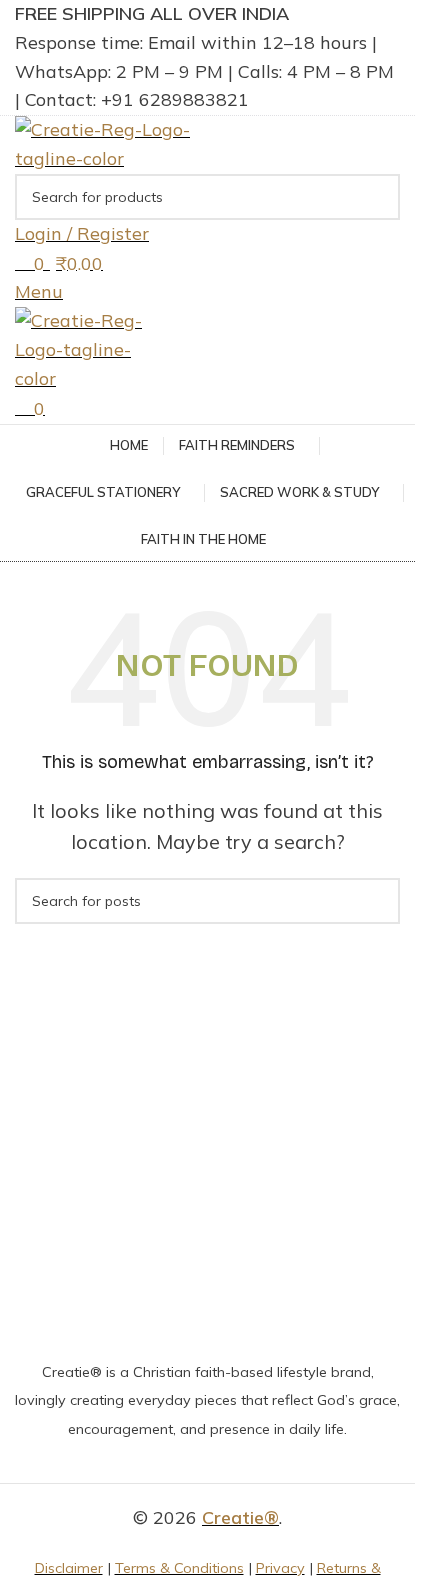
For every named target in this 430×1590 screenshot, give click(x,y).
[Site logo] (110, 142)
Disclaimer (69, 1568)
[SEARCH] (377, 197)
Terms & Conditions (179, 1568)
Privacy (280, 1568)
